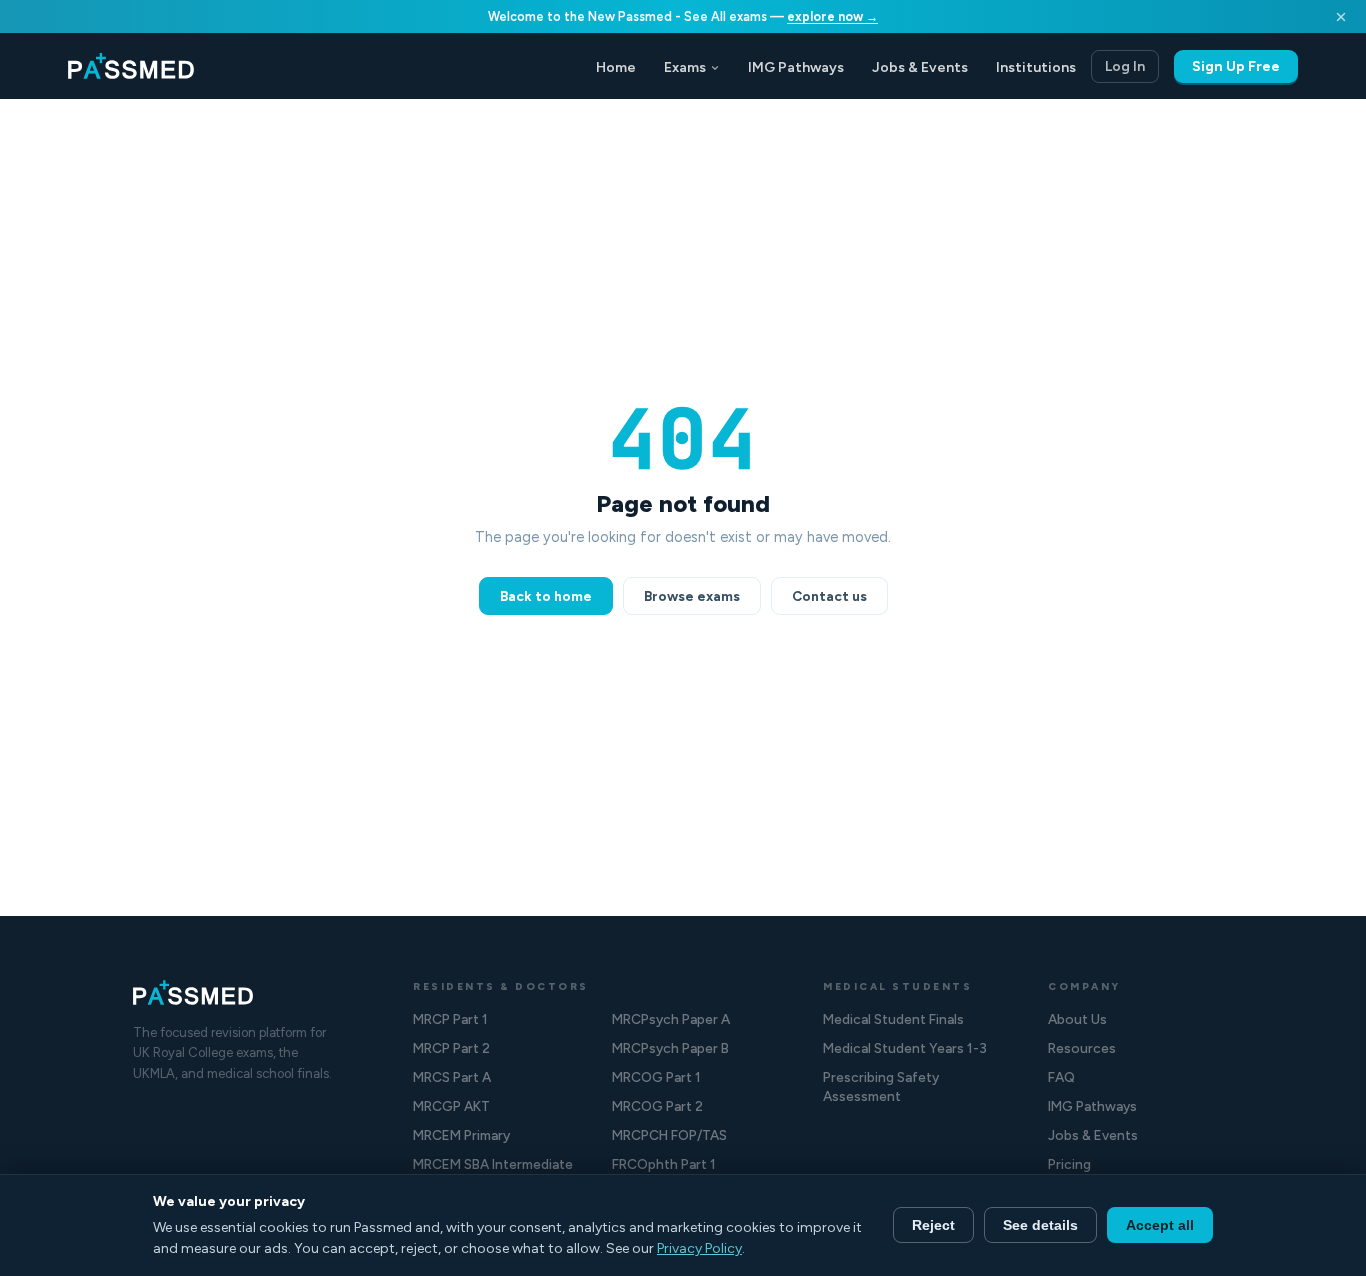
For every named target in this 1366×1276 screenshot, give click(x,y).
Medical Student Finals (893, 1019)
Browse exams (692, 596)
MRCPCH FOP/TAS (669, 1135)
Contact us (829, 596)
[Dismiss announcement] (1341, 17)
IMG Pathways (796, 67)
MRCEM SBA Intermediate (493, 1164)
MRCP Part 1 (450, 1019)
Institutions (1036, 67)
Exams (685, 67)
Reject (933, 1225)
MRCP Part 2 (451, 1048)
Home (616, 67)
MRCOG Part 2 (657, 1106)
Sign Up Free (1236, 66)
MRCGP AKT (451, 1106)
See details (1040, 1225)
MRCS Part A (452, 1077)
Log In (1125, 66)
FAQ (1061, 1077)
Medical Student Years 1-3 (905, 1048)
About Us (1077, 1019)
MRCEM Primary (461, 1135)
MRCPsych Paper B (670, 1048)
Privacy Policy (699, 1248)
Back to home (546, 596)
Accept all (1160, 1225)
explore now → (832, 16)
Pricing (1069, 1164)
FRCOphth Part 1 (664, 1164)
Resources (1082, 1048)
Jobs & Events (920, 67)
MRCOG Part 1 (656, 1077)
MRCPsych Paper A (671, 1019)
